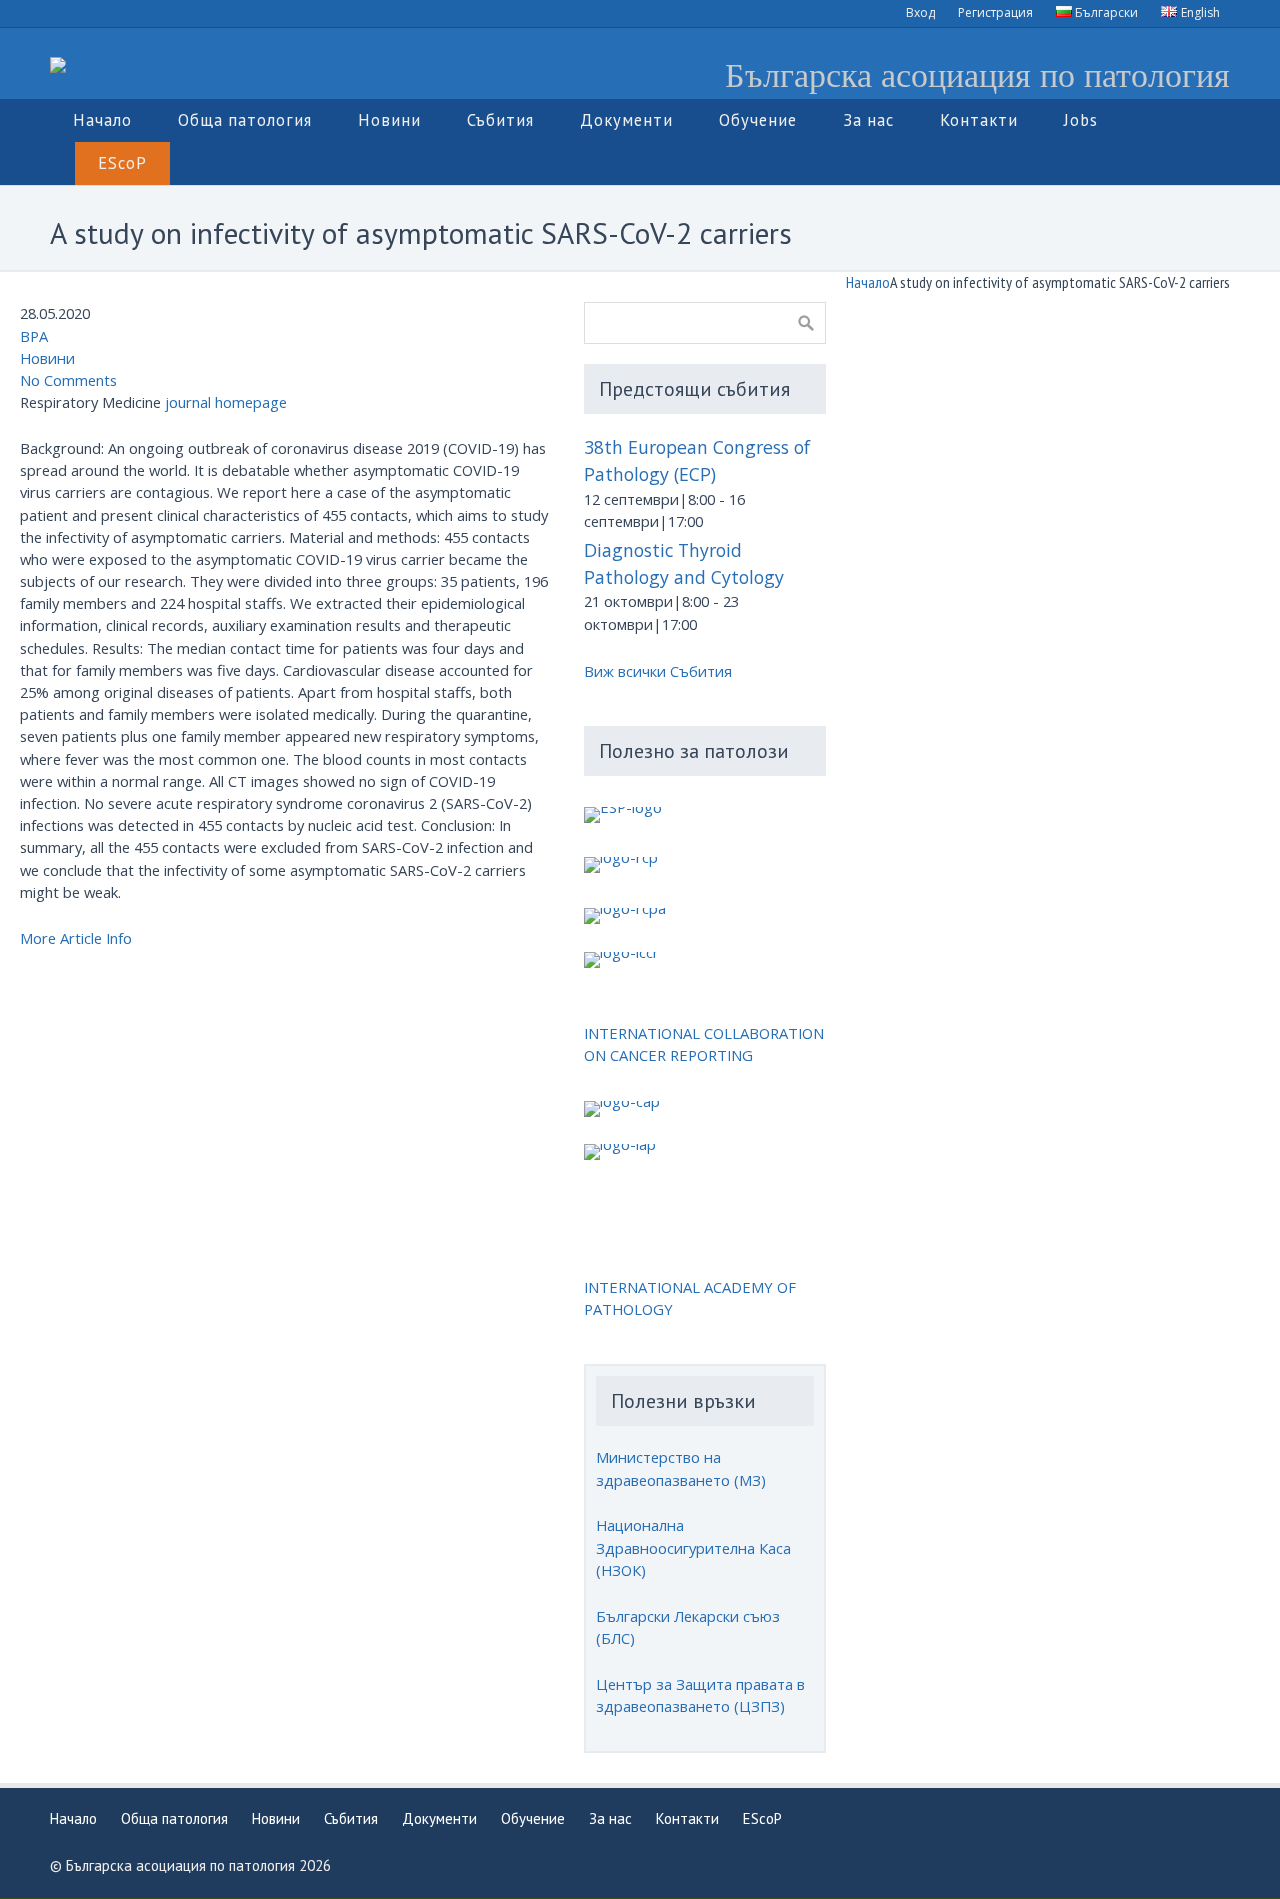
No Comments (68, 380)
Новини (47, 358)
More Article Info (76, 938)
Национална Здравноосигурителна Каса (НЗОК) (693, 1547)
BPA (34, 336)
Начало (868, 282)
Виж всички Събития (658, 671)
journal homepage (226, 402)
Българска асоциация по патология (977, 74)
